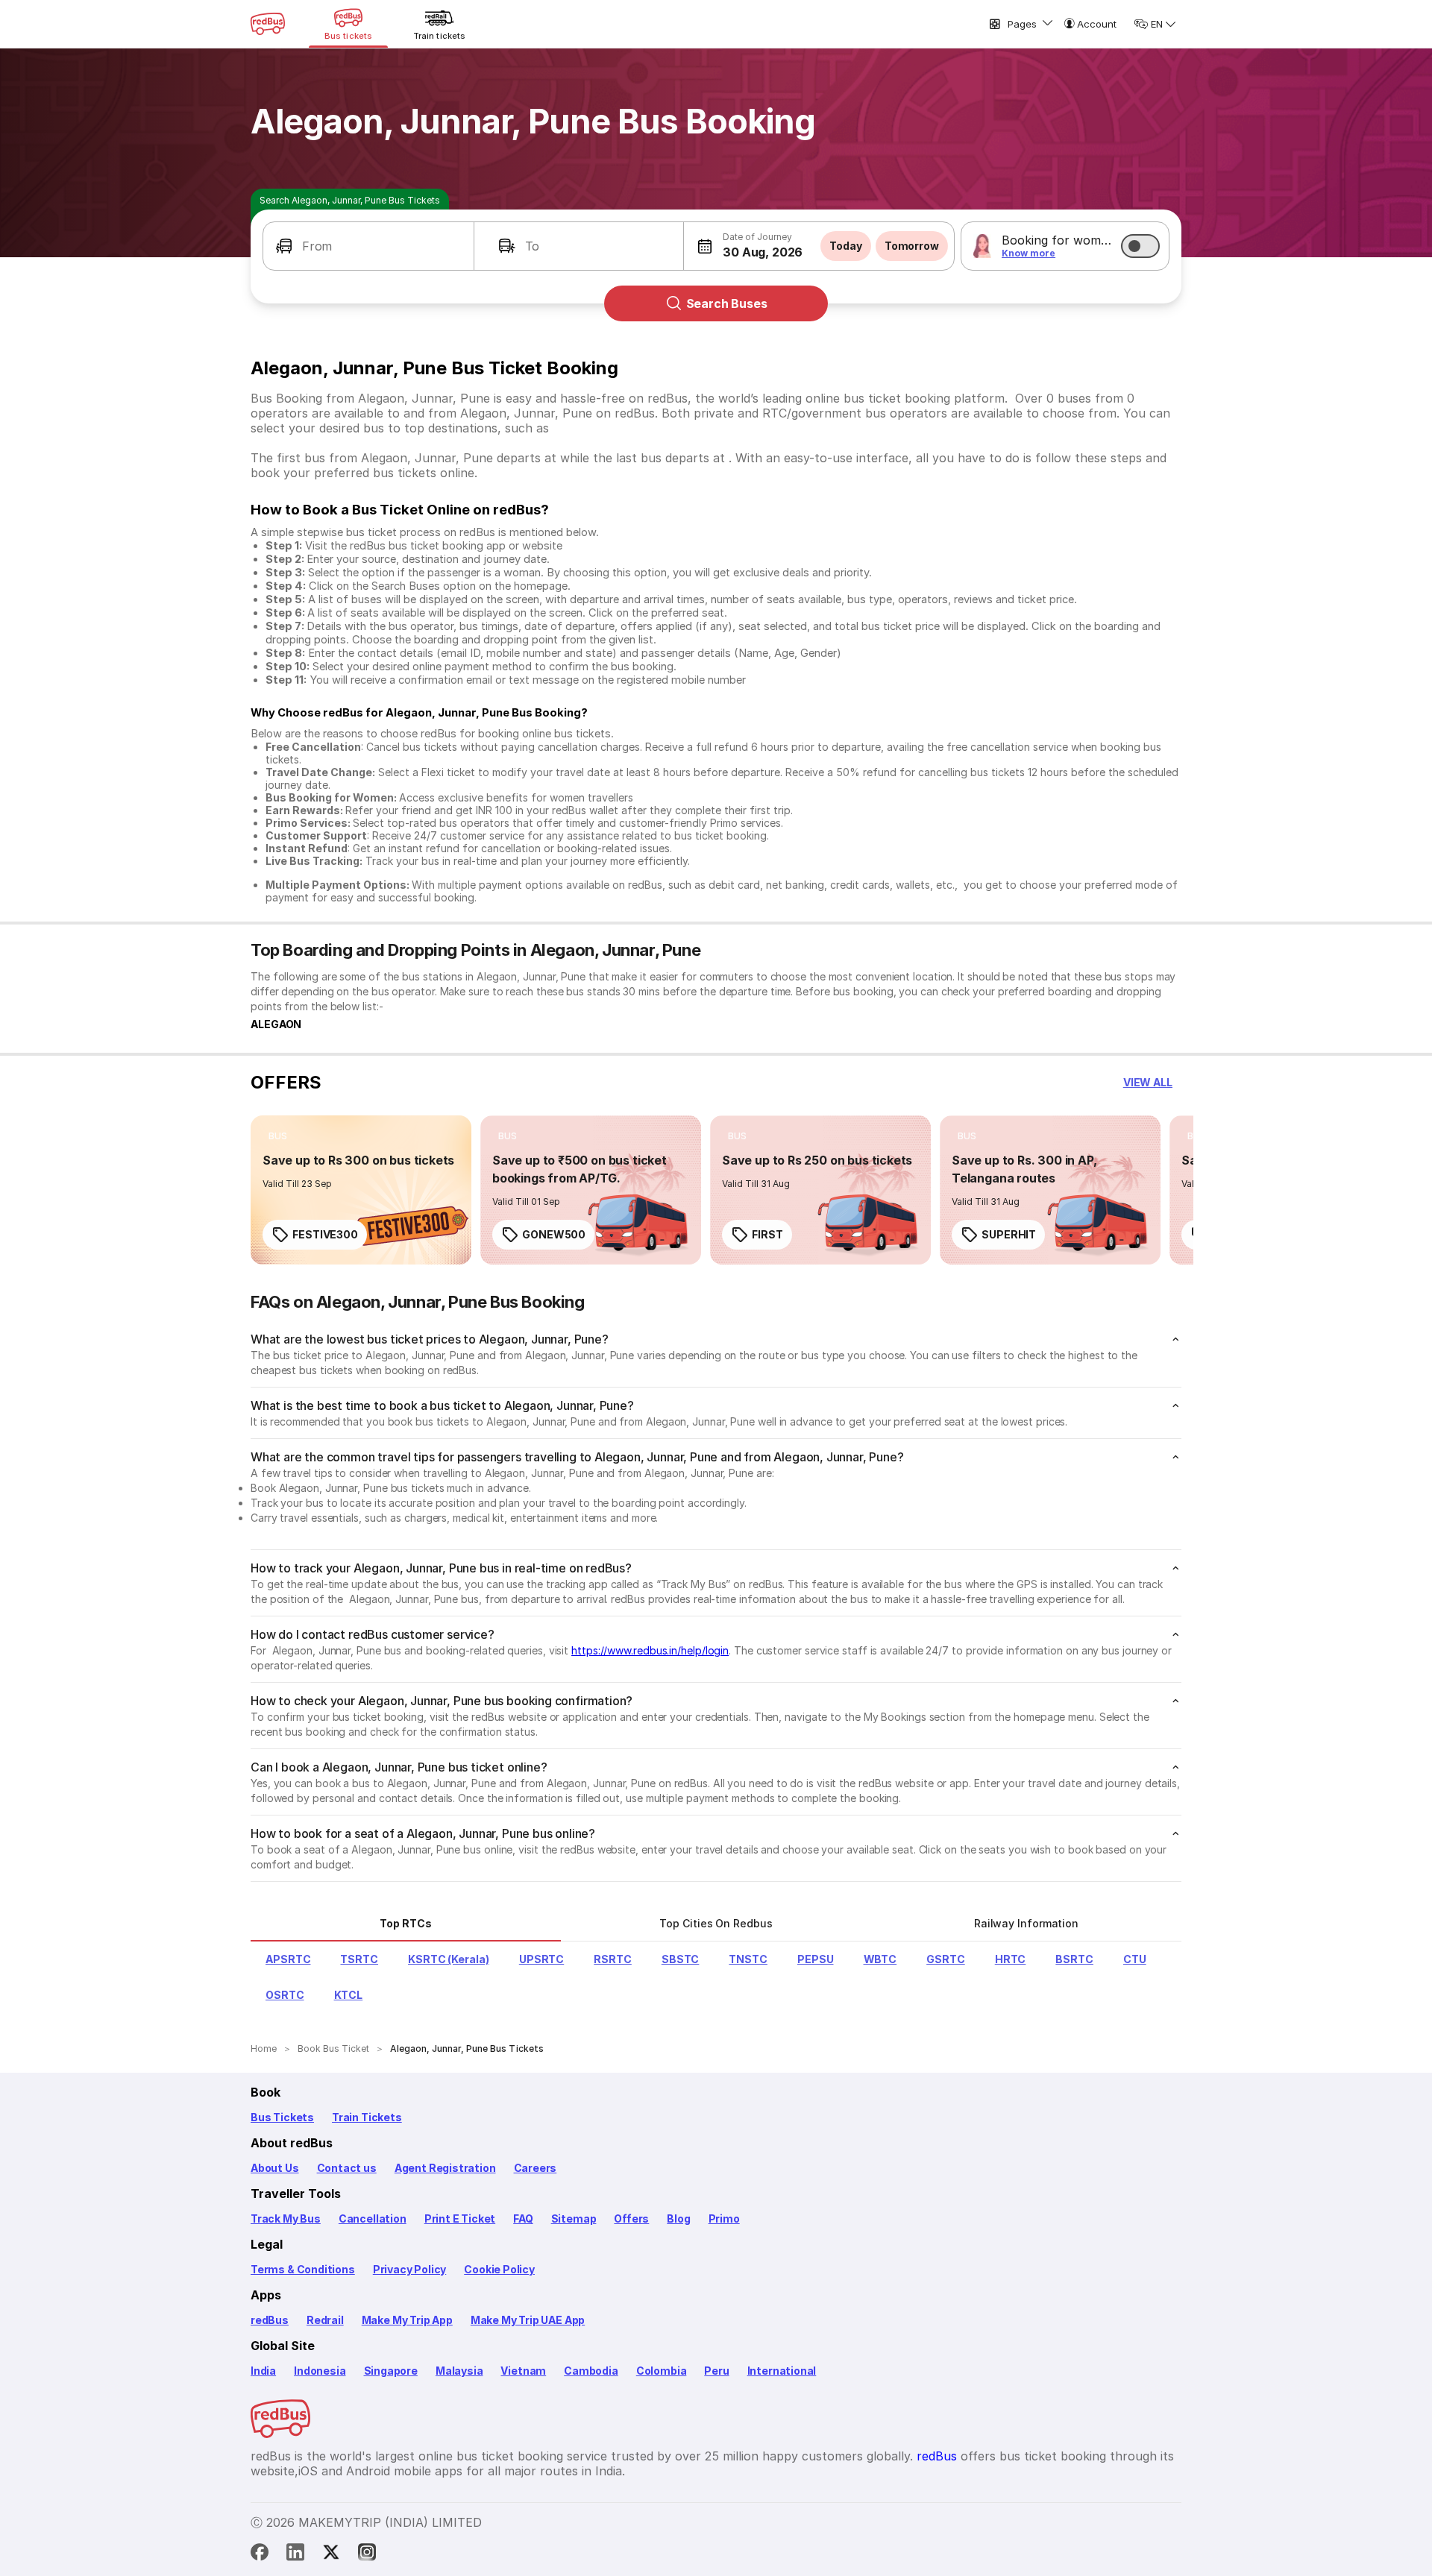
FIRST (767, 1234)
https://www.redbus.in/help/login (650, 1650)
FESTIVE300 (325, 1234)
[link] (361, 1190)
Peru (716, 2371)
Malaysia (459, 2371)
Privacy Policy (409, 2269)
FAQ (523, 2218)
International (782, 2371)
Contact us (347, 2168)
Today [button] (846, 246)
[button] (368, 246)
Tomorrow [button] (912, 246)
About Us (275, 2168)
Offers (631, 2218)
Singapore (391, 2371)
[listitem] (278, 1136)
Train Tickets (367, 2117)
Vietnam (523, 2371)
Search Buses (727, 303)
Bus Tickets (282, 2117)
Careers (536, 2168)
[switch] (1140, 246)
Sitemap (574, 2218)
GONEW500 (554, 1234)
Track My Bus (286, 2218)
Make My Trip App (407, 2320)
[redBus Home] (268, 24)
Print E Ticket (460, 2218)
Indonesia (320, 2371)
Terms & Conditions (303, 2269)
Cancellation (373, 2218)
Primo (724, 2218)
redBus (270, 2320)
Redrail (325, 2320)
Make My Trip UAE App (528, 2320)
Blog (678, 2218)
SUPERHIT (1009, 1234)
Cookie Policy (499, 2269)
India (263, 2371)
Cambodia (591, 2371)
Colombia (662, 2371)
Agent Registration (445, 2168)
